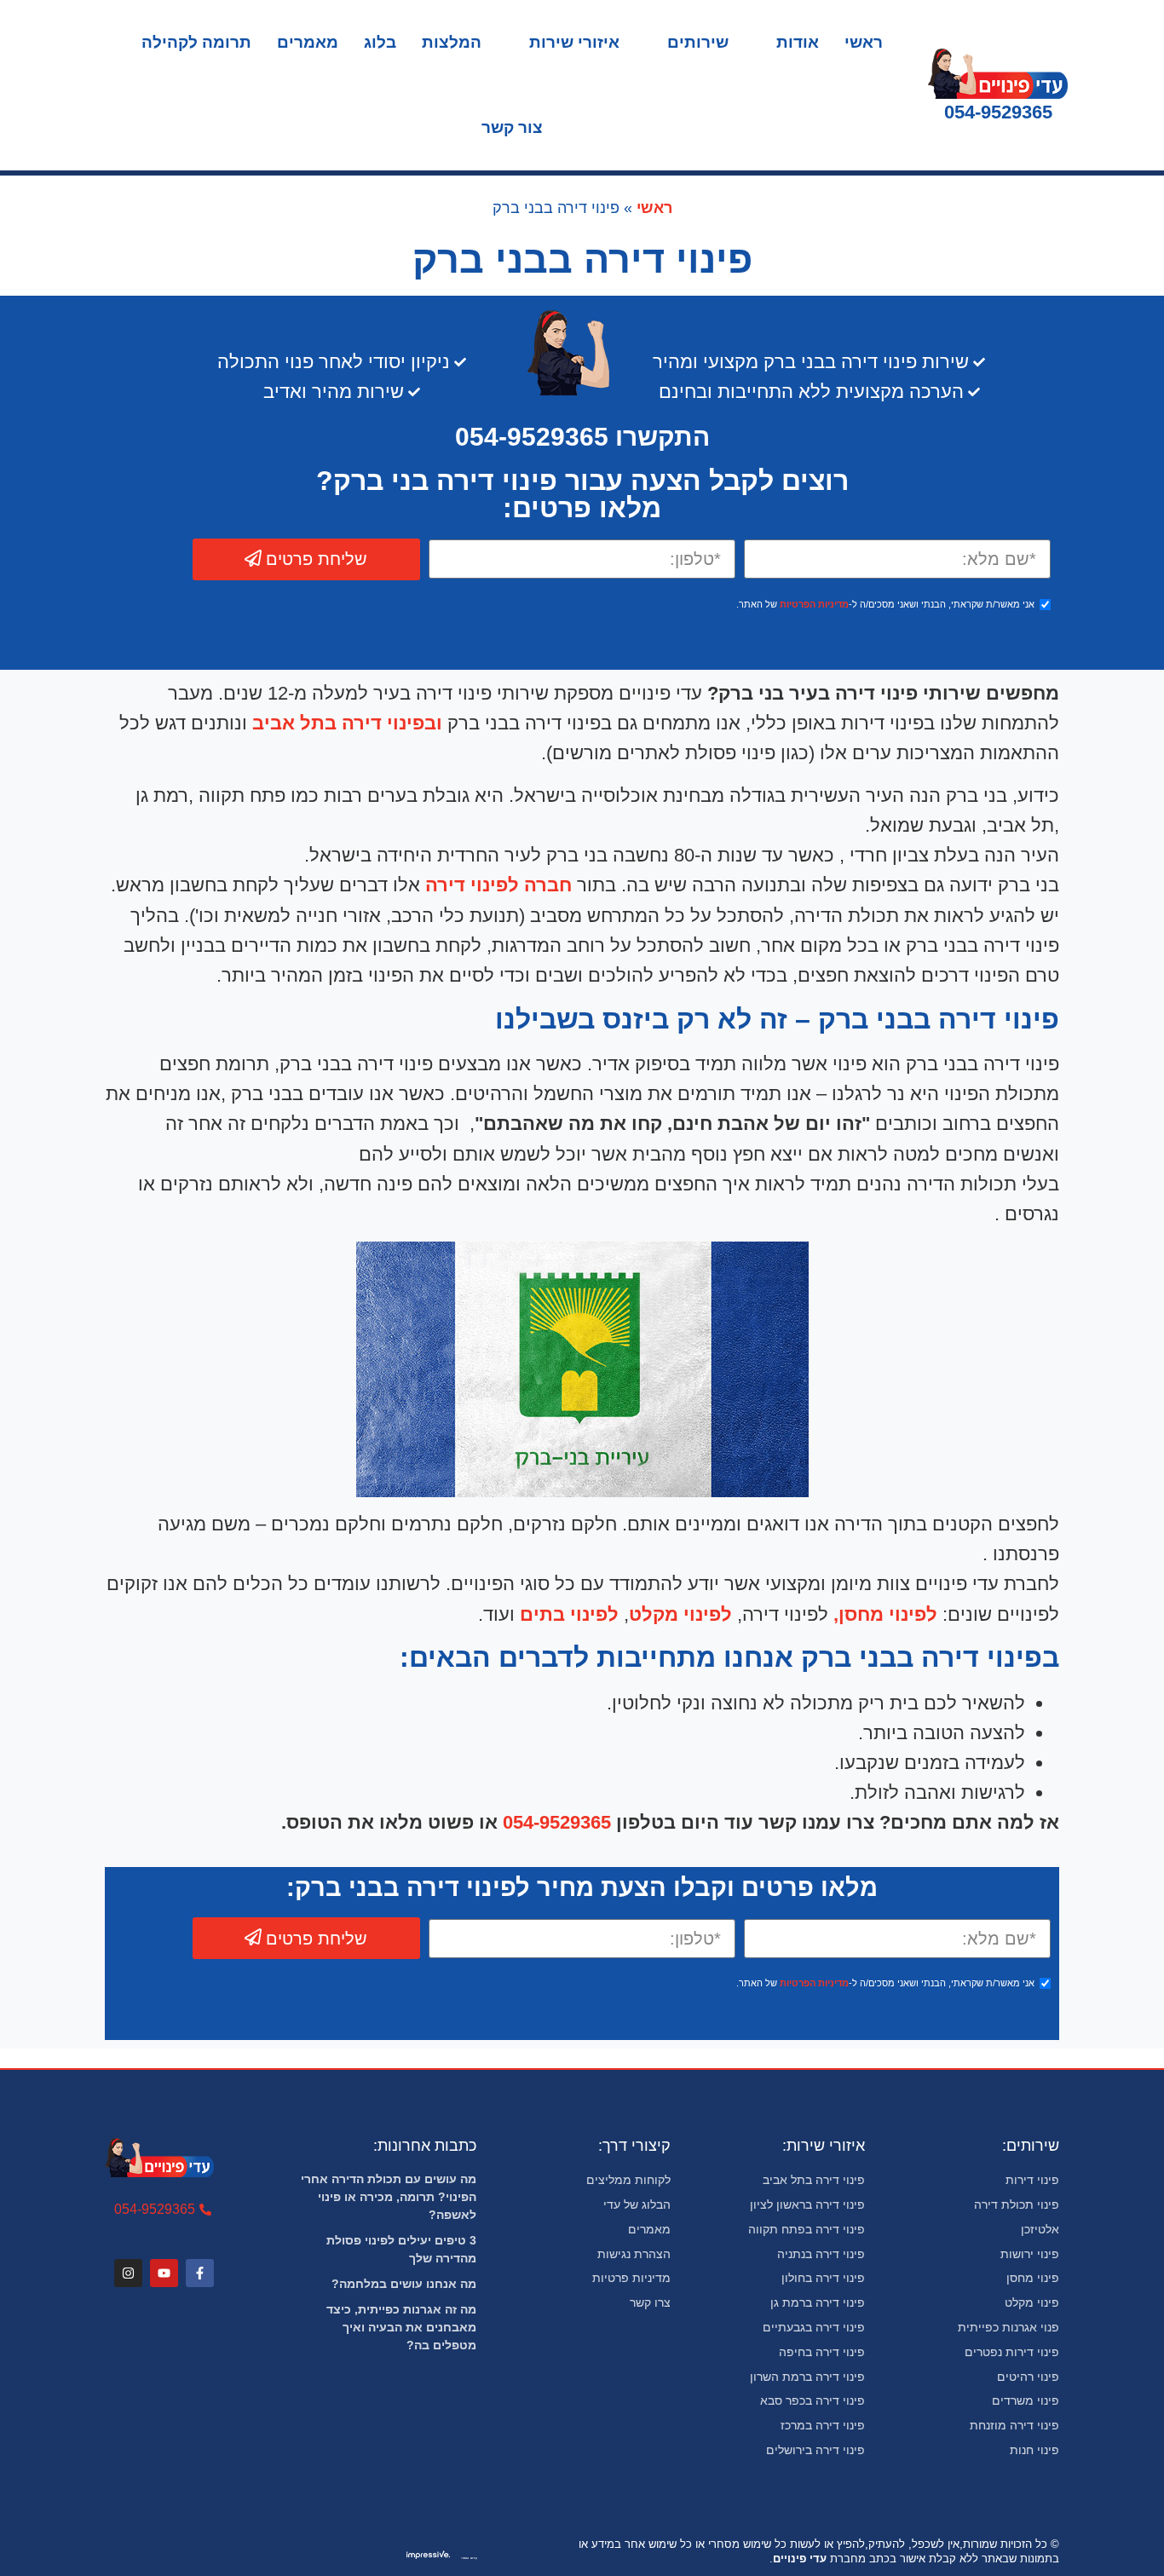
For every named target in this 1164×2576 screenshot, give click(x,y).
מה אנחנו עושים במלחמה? (404, 2284)
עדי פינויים (800, 2559)
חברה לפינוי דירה (496, 885)
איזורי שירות (574, 42)
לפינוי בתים (567, 1614)
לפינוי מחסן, (885, 1614)
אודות (798, 42)
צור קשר (512, 127)
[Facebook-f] (200, 2273)
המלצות (452, 42)
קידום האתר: (470, 2558)
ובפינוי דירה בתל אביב (347, 723)
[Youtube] (164, 2273)
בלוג (380, 42)
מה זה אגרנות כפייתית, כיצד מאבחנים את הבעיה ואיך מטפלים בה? (401, 2327)
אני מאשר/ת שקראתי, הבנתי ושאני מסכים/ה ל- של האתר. (885, 604)
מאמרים (308, 42)
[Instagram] (128, 2273)
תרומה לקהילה (196, 42)
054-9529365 (998, 112)
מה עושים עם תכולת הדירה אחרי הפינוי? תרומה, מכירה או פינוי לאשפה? (389, 2197)
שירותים (698, 42)
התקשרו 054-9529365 (582, 437)
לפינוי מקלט (680, 1614)
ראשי (864, 42)
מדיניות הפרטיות (814, 604)
